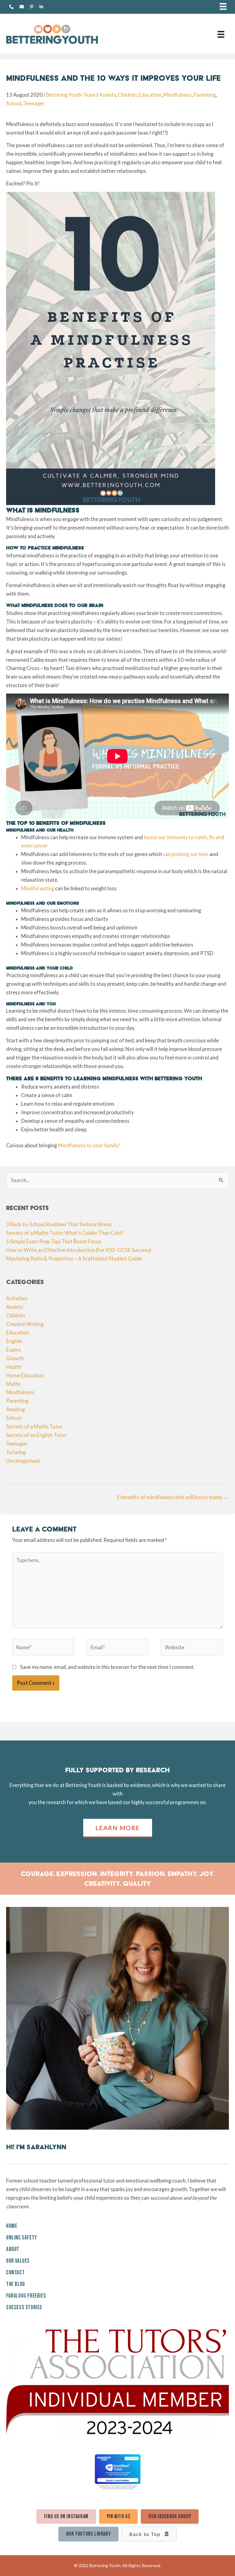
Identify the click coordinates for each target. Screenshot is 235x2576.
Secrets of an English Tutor (36, 1435)
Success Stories (24, 2308)
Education (150, 95)
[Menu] (223, 7)
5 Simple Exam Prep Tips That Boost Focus (54, 1241)
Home (12, 2226)
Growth (15, 1358)
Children (127, 95)
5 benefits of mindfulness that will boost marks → (172, 1497)
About (13, 2249)
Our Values (18, 2261)
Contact (15, 2273)
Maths (13, 1384)
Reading (15, 1409)
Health (14, 1367)
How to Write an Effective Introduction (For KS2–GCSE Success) (79, 1250)
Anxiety (108, 95)
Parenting (205, 95)
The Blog (16, 2284)
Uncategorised (23, 1461)
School (14, 103)
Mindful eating (38, 888)
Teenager (34, 103)
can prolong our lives (186, 854)
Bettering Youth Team (71, 95)
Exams (13, 1350)
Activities (17, 1298)
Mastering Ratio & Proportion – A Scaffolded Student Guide (74, 1258)
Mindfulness (177, 95)
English (14, 1341)
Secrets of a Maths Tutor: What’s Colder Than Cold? (65, 1233)
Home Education (25, 1375)
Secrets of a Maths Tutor (34, 1426)
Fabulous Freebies (26, 2296)
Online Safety (22, 2238)
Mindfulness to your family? (89, 1145)
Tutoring (16, 1452)
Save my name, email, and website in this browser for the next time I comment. (107, 1667)
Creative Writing (25, 1324)
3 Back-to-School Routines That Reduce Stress (59, 1224)
